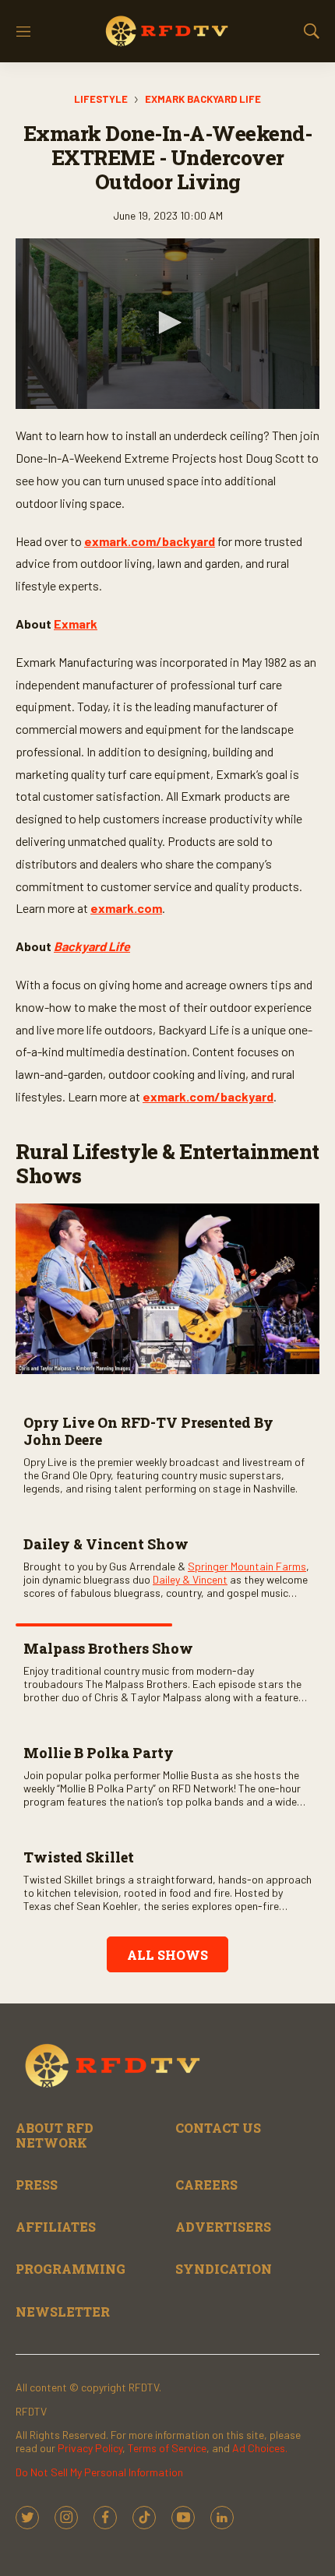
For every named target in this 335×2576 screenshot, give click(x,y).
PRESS (37, 2185)
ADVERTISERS (223, 2227)
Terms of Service (167, 2448)
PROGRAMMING (71, 2269)
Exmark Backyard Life (203, 99)
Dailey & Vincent (190, 1579)
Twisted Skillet (79, 1857)
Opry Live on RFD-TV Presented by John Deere (148, 1431)
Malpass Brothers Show (108, 1648)
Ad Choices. (260, 2448)
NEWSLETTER (63, 2312)
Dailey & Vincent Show (106, 1544)
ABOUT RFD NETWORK (55, 2135)
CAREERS (206, 2185)
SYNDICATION (224, 2269)
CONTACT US (218, 2128)
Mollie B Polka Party (99, 1753)
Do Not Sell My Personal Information (99, 2472)
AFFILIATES (56, 2227)
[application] (167, 324)
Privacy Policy (90, 2448)
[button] (167, 322)
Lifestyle (101, 99)
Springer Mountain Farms (247, 1566)
